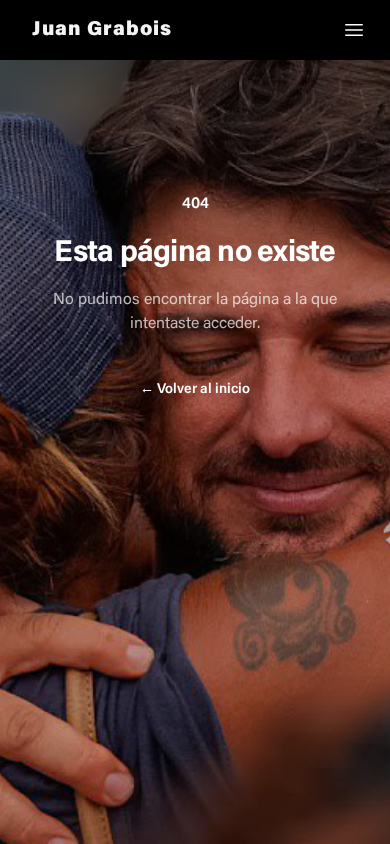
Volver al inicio (195, 390)
